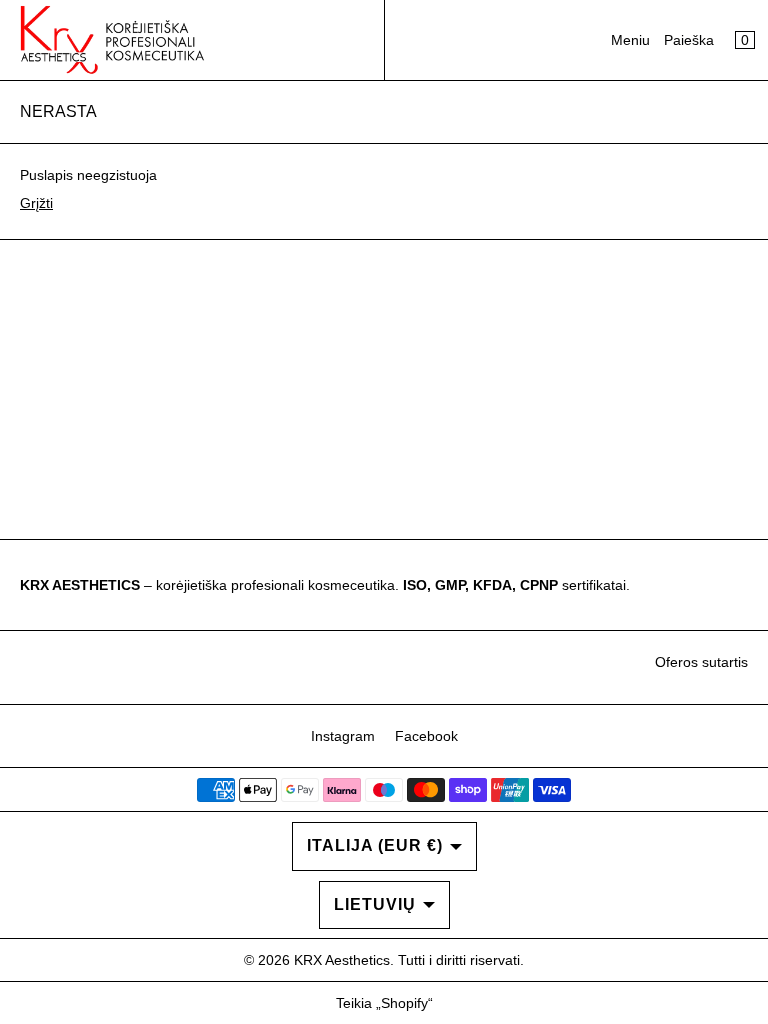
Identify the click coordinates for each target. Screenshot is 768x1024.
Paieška (689, 40)
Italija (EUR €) (375, 845)
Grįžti (36, 203)
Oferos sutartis (701, 662)
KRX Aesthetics (342, 960)
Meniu (630, 40)
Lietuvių (375, 904)
